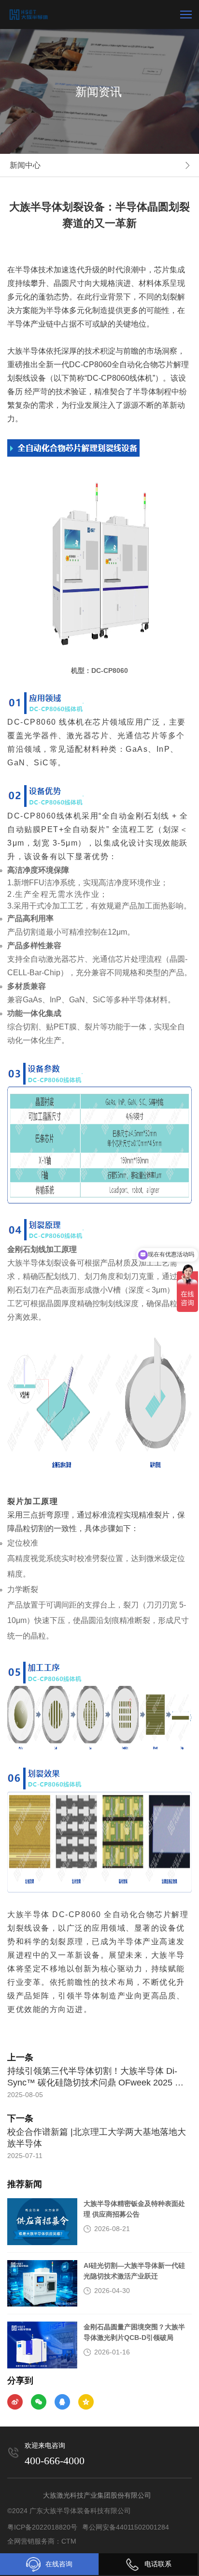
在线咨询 (59, 2564)
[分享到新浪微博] (15, 2402)
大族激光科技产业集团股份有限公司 (97, 2495)
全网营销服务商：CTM (42, 2541)
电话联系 (158, 2564)
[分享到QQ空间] (86, 2402)
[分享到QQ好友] (62, 2402)
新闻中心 (25, 165)
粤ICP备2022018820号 (42, 2527)
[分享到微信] (39, 2402)
